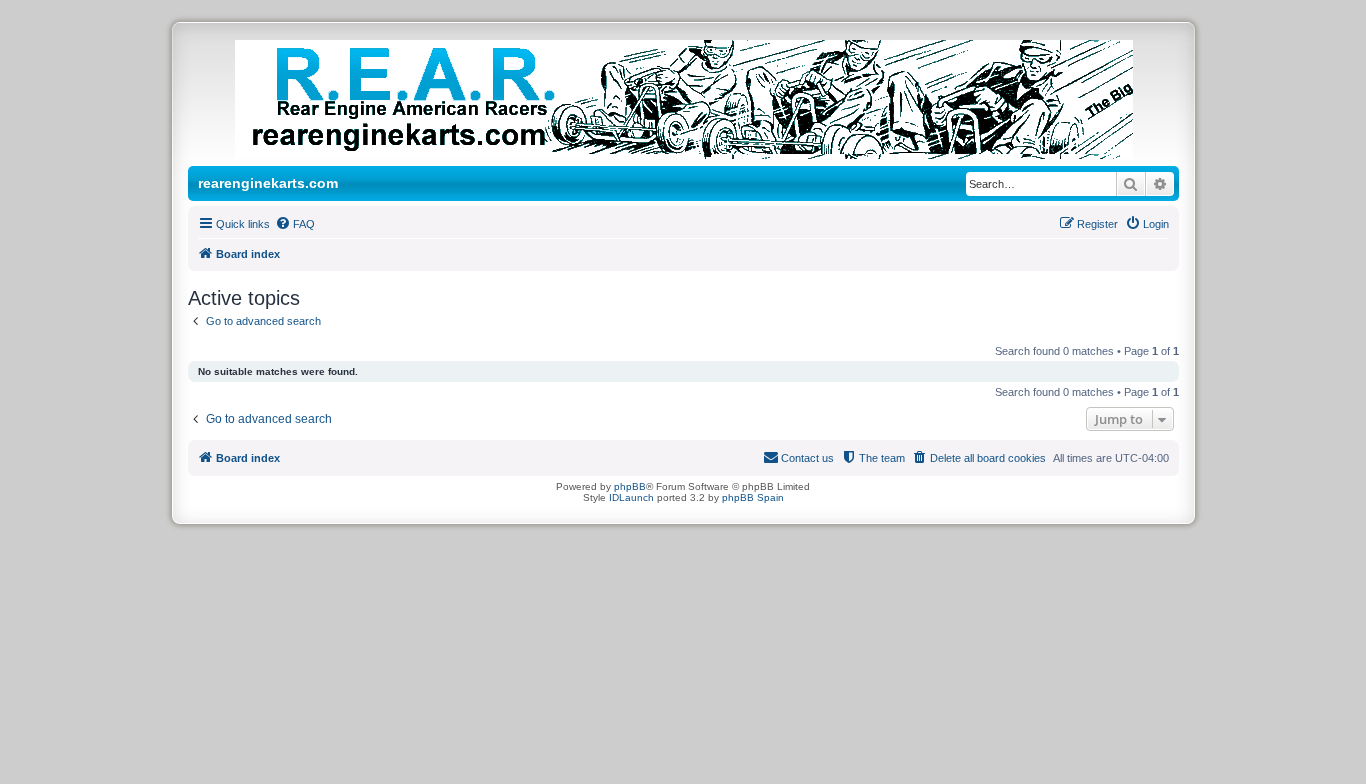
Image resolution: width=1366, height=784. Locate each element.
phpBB (630, 486)
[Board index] (704, 99)
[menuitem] (295, 224)
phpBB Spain (753, 497)
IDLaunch (631, 497)
